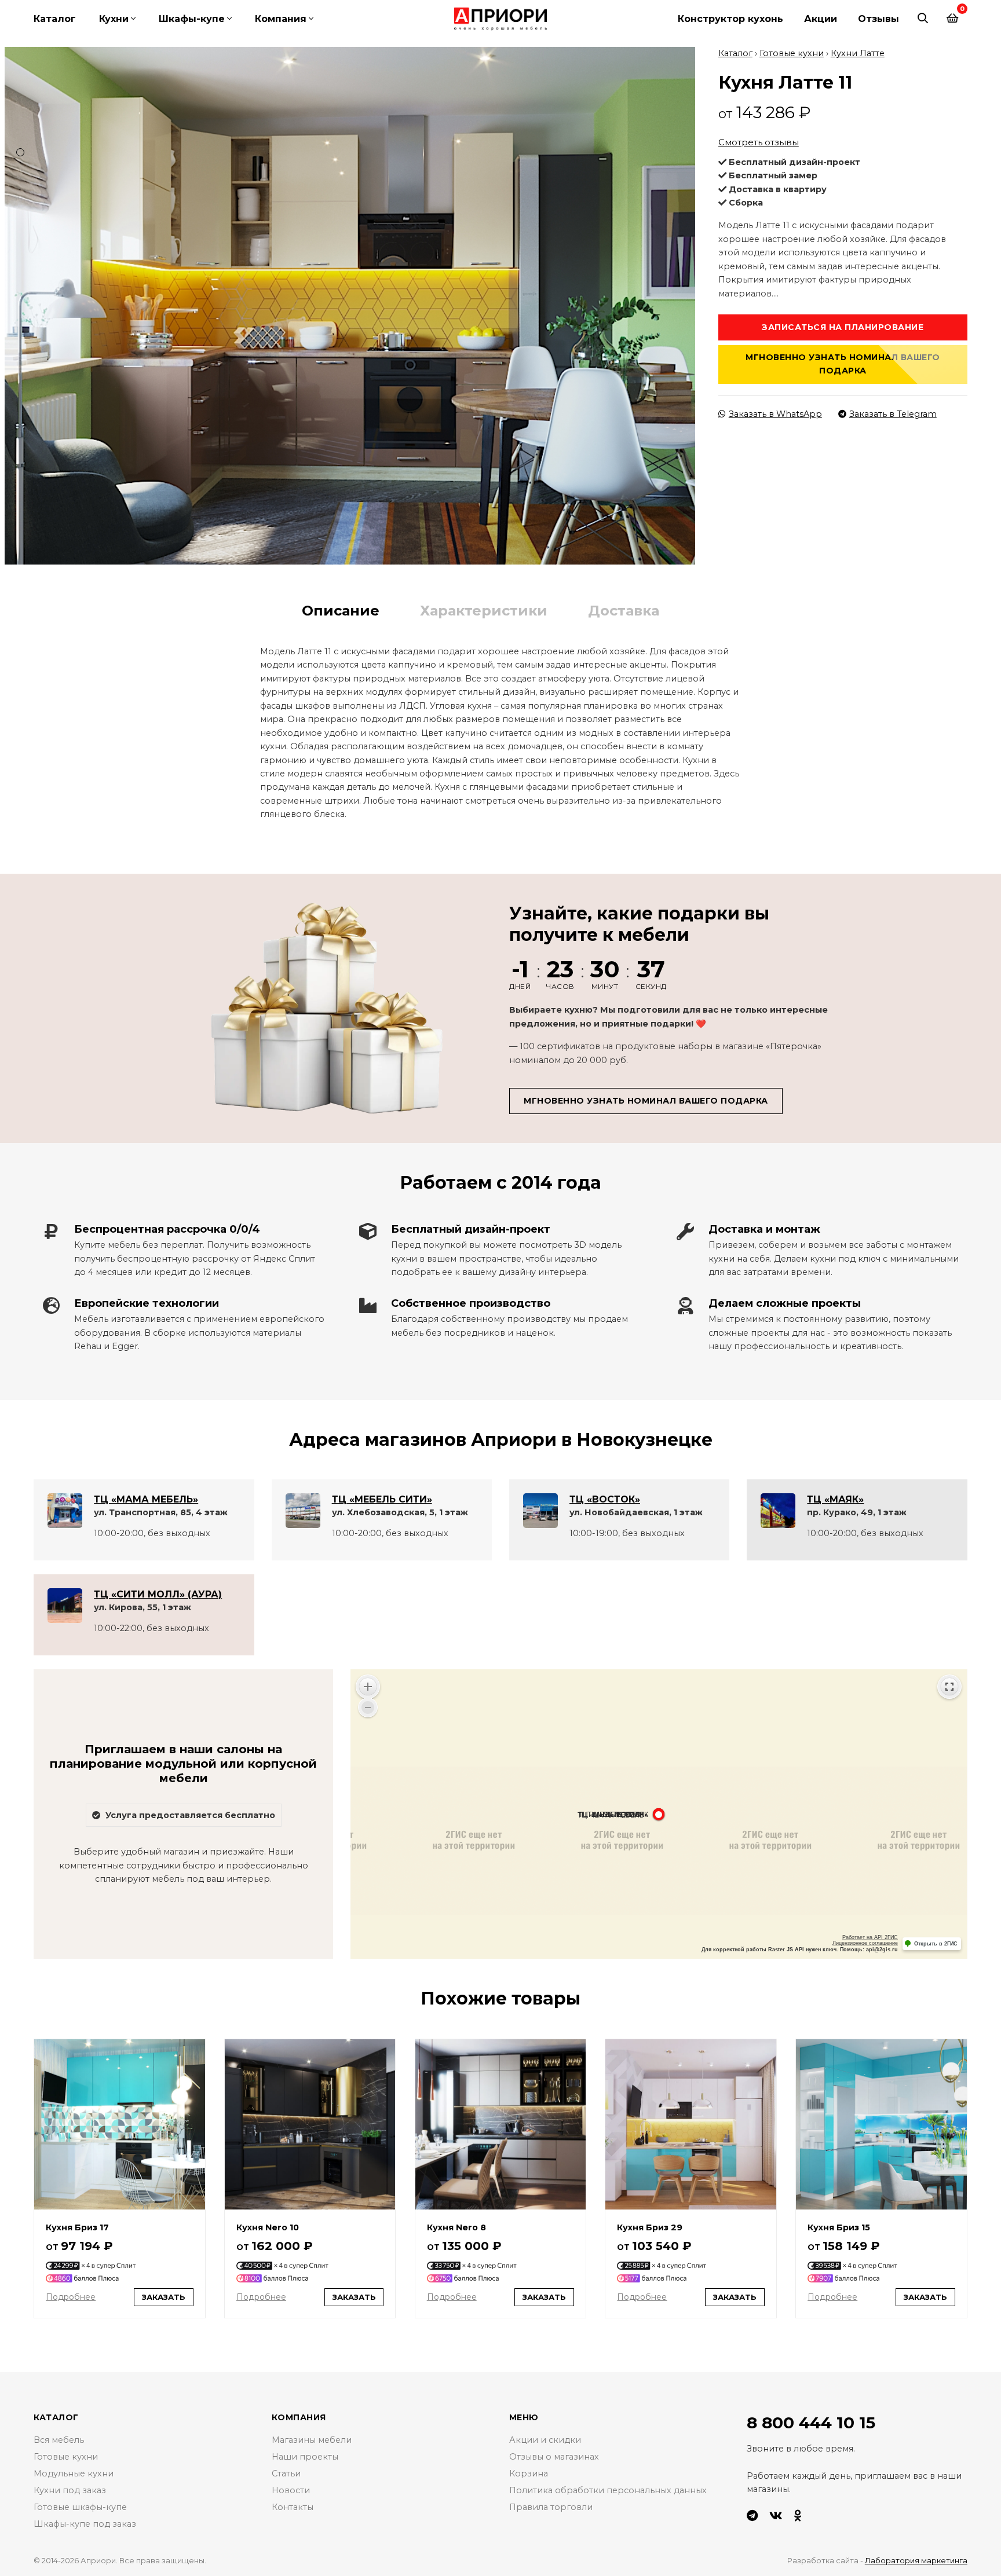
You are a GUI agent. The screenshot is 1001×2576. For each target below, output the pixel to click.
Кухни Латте (858, 53)
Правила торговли (551, 2507)
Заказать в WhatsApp (775, 414)
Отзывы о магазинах (554, 2457)
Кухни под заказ (70, 2490)
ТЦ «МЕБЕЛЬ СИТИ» (382, 1499)
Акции (821, 19)
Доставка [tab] (624, 611)
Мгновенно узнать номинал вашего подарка (843, 364)
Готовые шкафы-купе (80, 2507)
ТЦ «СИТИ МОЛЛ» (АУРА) (158, 1594)
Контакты (293, 2507)
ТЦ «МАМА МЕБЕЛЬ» (146, 1499)
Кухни (114, 19)
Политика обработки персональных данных (608, 2490)
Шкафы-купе (192, 19)
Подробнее (71, 2297)
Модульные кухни (74, 2474)
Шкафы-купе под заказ (85, 2524)
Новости (291, 2490)
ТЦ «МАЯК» (835, 1499)
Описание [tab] (341, 611)
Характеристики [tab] (484, 611)
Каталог (55, 19)
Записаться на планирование (843, 327)
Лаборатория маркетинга (916, 2560)
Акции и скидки (545, 2440)
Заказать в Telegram (893, 414)
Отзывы (878, 19)
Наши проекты (305, 2457)
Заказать (164, 2297)
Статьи (286, 2474)
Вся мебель (59, 2440)
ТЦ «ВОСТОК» (605, 1499)
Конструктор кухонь (730, 19)
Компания (281, 19)
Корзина (529, 2474)
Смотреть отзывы (759, 142)
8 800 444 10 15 (811, 2423)
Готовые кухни (792, 53)
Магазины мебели (312, 2440)
